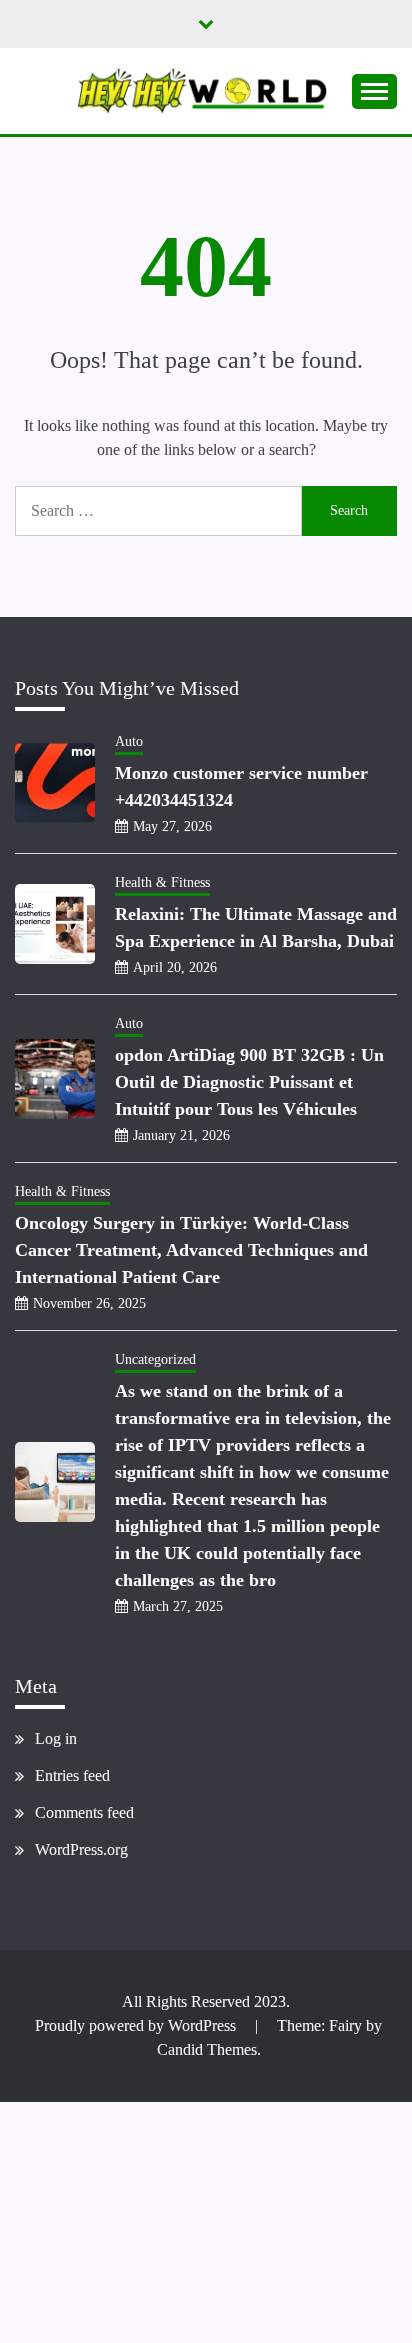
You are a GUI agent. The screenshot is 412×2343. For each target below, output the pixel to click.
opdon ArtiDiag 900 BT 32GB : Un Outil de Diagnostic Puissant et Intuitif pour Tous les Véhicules (249, 1082)
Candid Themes (207, 2049)
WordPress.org (81, 1849)
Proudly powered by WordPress (137, 2025)
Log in (56, 1738)
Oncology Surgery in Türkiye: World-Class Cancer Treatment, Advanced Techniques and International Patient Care (191, 1250)
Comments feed (84, 1812)
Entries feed (72, 1775)
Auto (129, 741)
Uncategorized (155, 1359)
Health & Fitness (162, 882)
